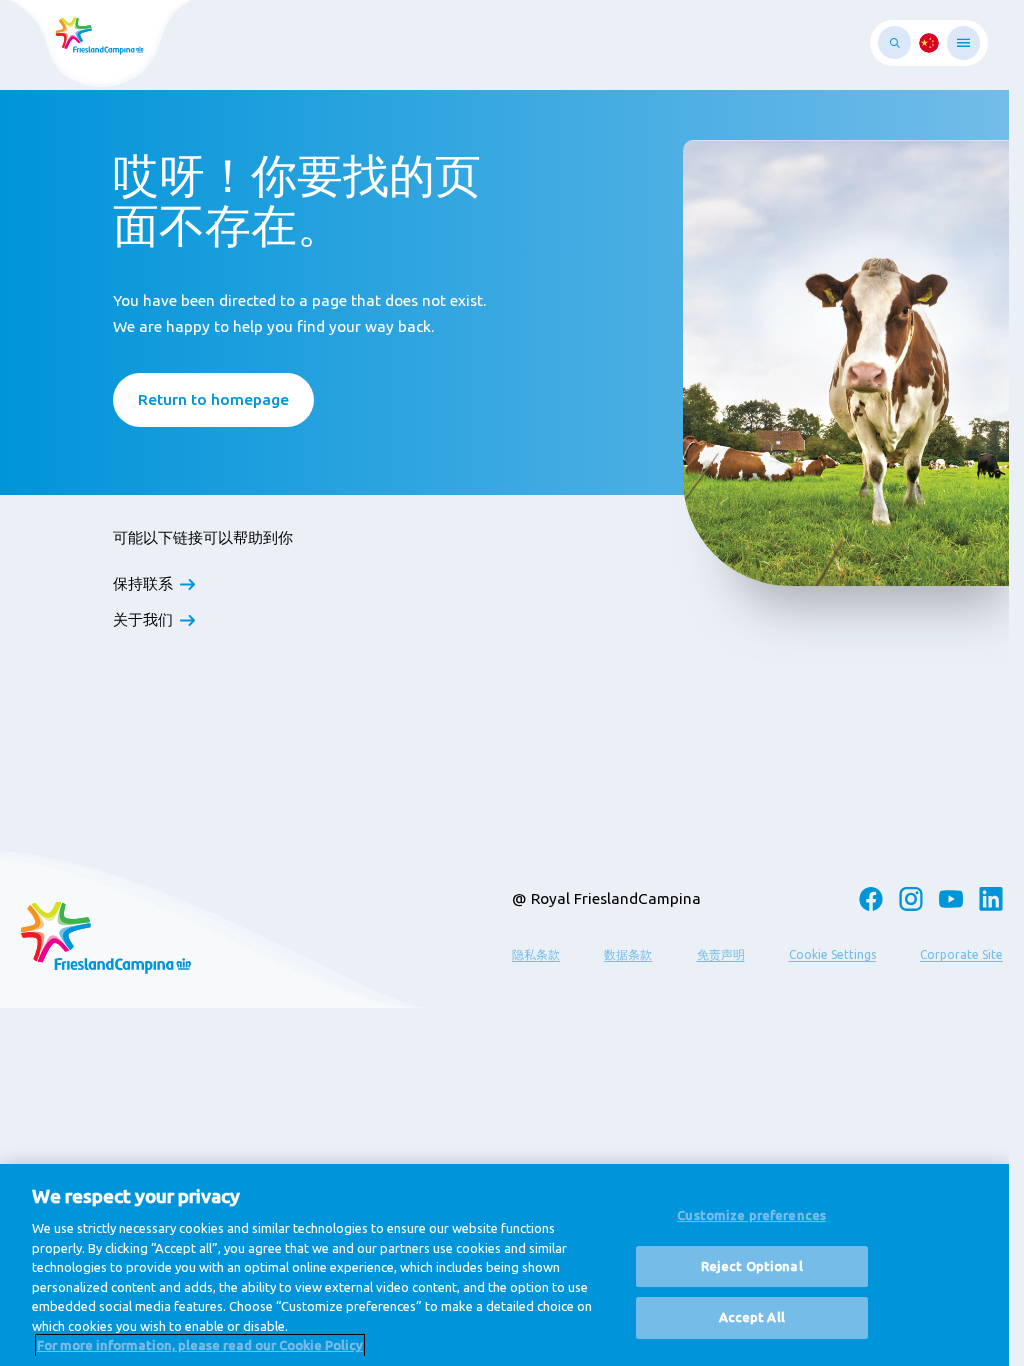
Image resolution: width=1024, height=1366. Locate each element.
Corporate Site (961, 954)
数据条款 (628, 954)
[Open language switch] (929, 43)
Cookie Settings (832, 954)
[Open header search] (894, 42)
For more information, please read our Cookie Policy (200, 1345)
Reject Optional (752, 1266)
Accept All (752, 1318)
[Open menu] (963, 43)
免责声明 (721, 954)
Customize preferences (751, 1215)
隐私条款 (536, 954)
